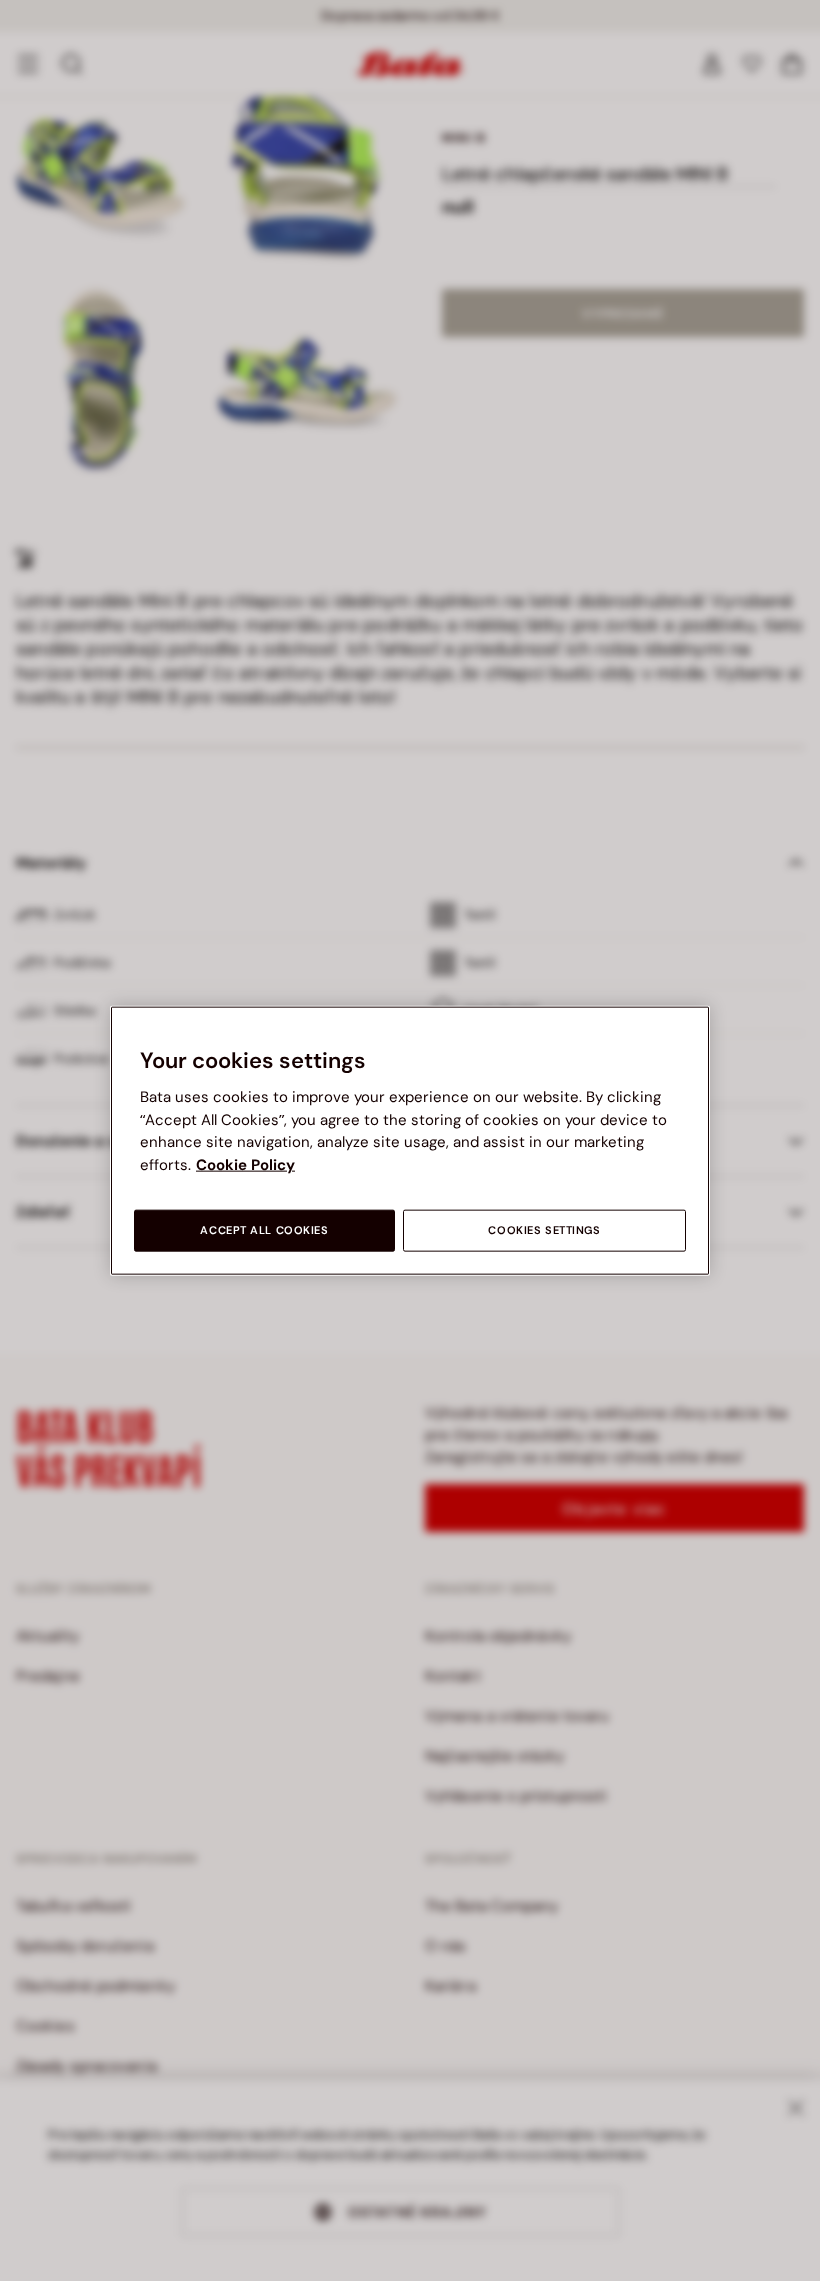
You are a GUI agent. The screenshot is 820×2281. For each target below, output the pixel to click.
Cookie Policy (245, 1164)
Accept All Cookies (264, 1230)
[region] (410, 1140)
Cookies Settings (544, 1230)
